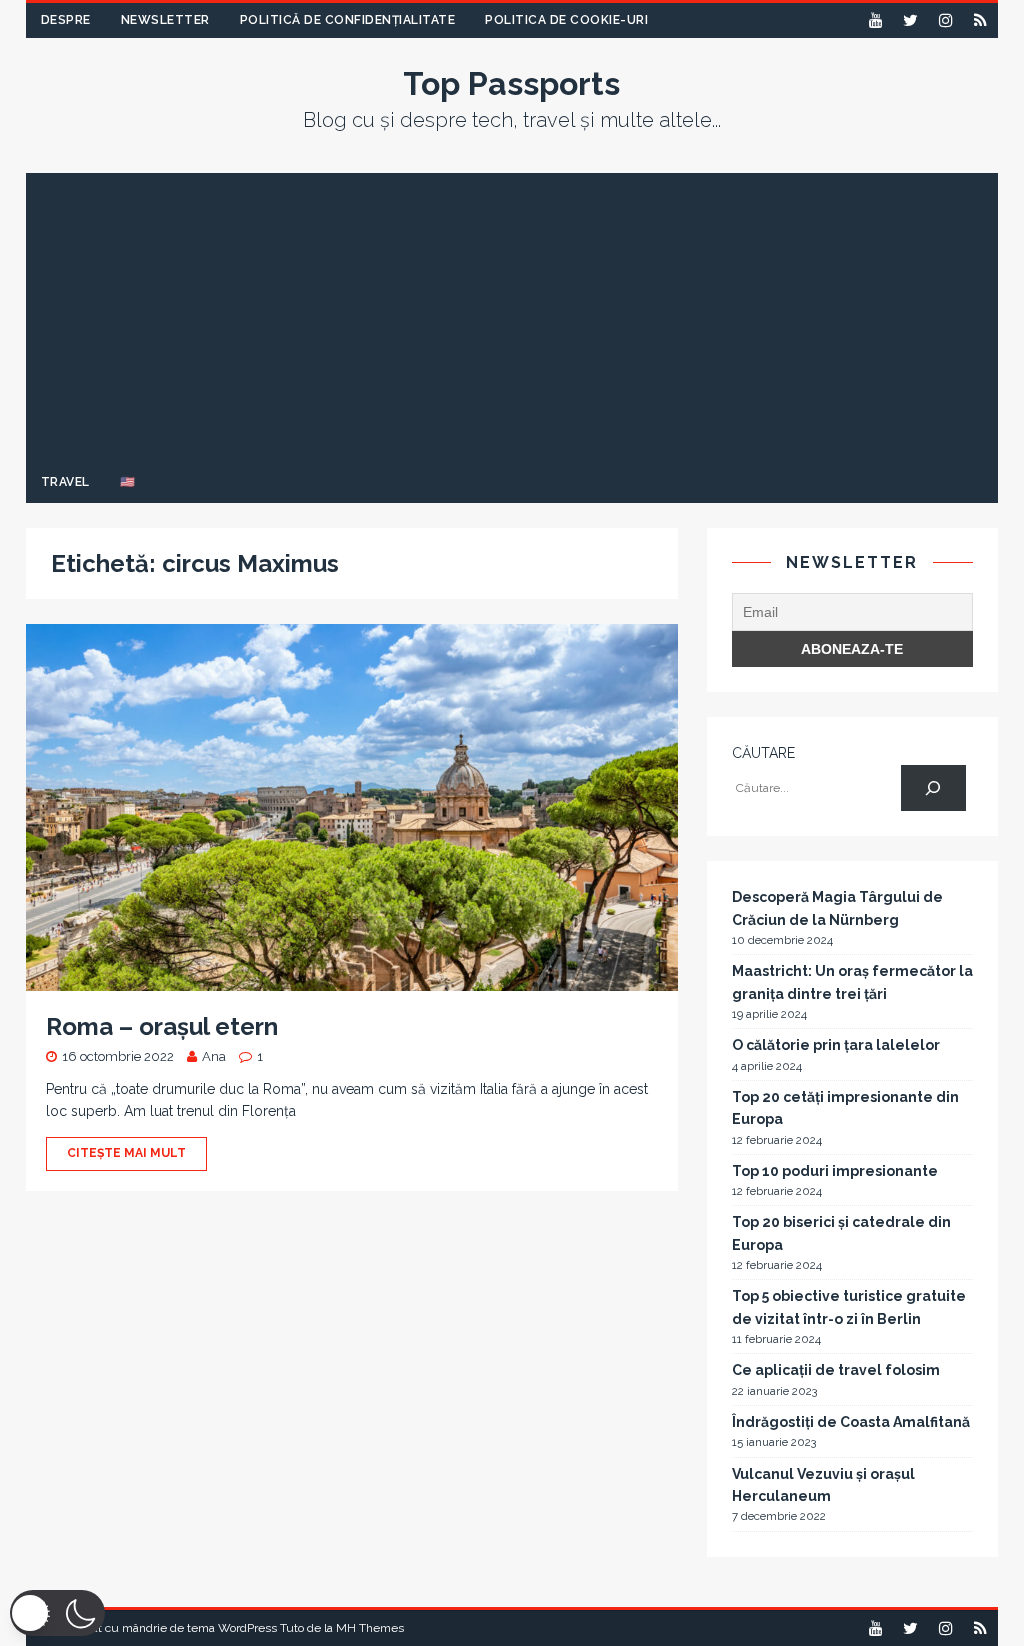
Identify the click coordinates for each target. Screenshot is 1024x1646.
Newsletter (165, 20)
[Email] (980, 20)
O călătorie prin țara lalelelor (836, 1045)
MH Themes (370, 1628)
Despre (66, 20)
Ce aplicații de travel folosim (836, 1370)
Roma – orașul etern (162, 1026)
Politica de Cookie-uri (566, 20)
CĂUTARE (763, 753)
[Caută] (933, 788)
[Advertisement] (512, 313)
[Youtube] (875, 20)
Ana (214, 1056)
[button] (57, 1613)
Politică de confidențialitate (348, 20)
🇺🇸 (128, 482)
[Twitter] (910, 20)
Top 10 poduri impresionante (835, 1171)
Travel (65, 482)
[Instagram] (945, 20)
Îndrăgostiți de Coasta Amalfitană (851, 1422)
